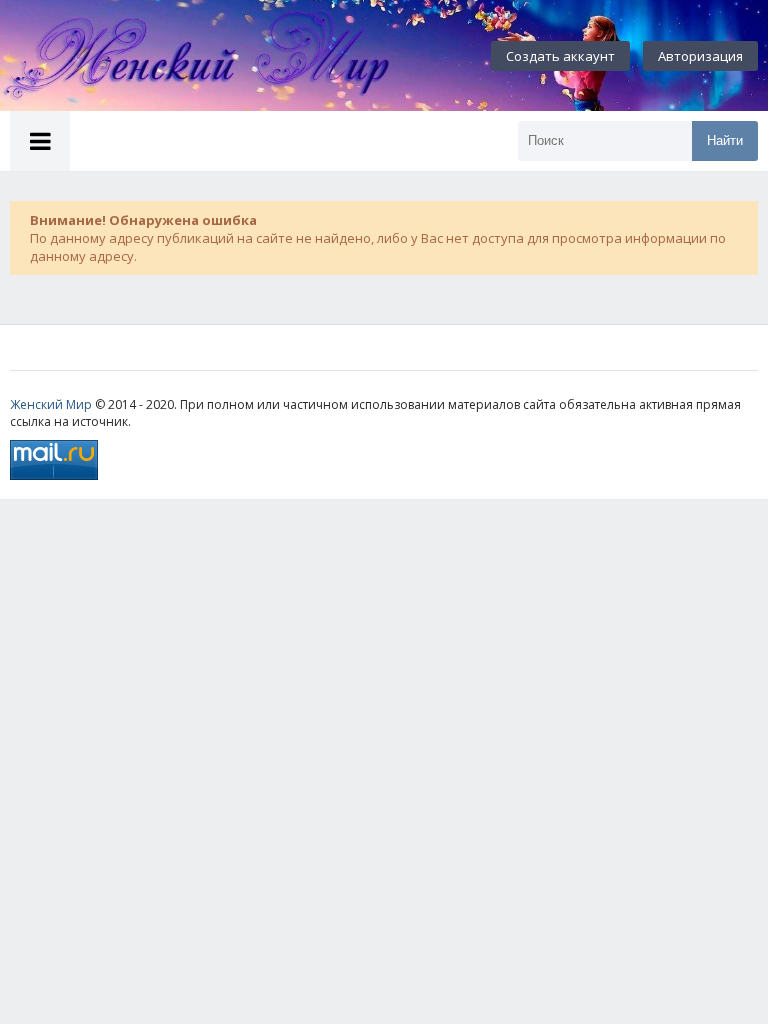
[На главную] (220, 56)
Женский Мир (51, 404)
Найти (725, 140)
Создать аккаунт (560, 56)
